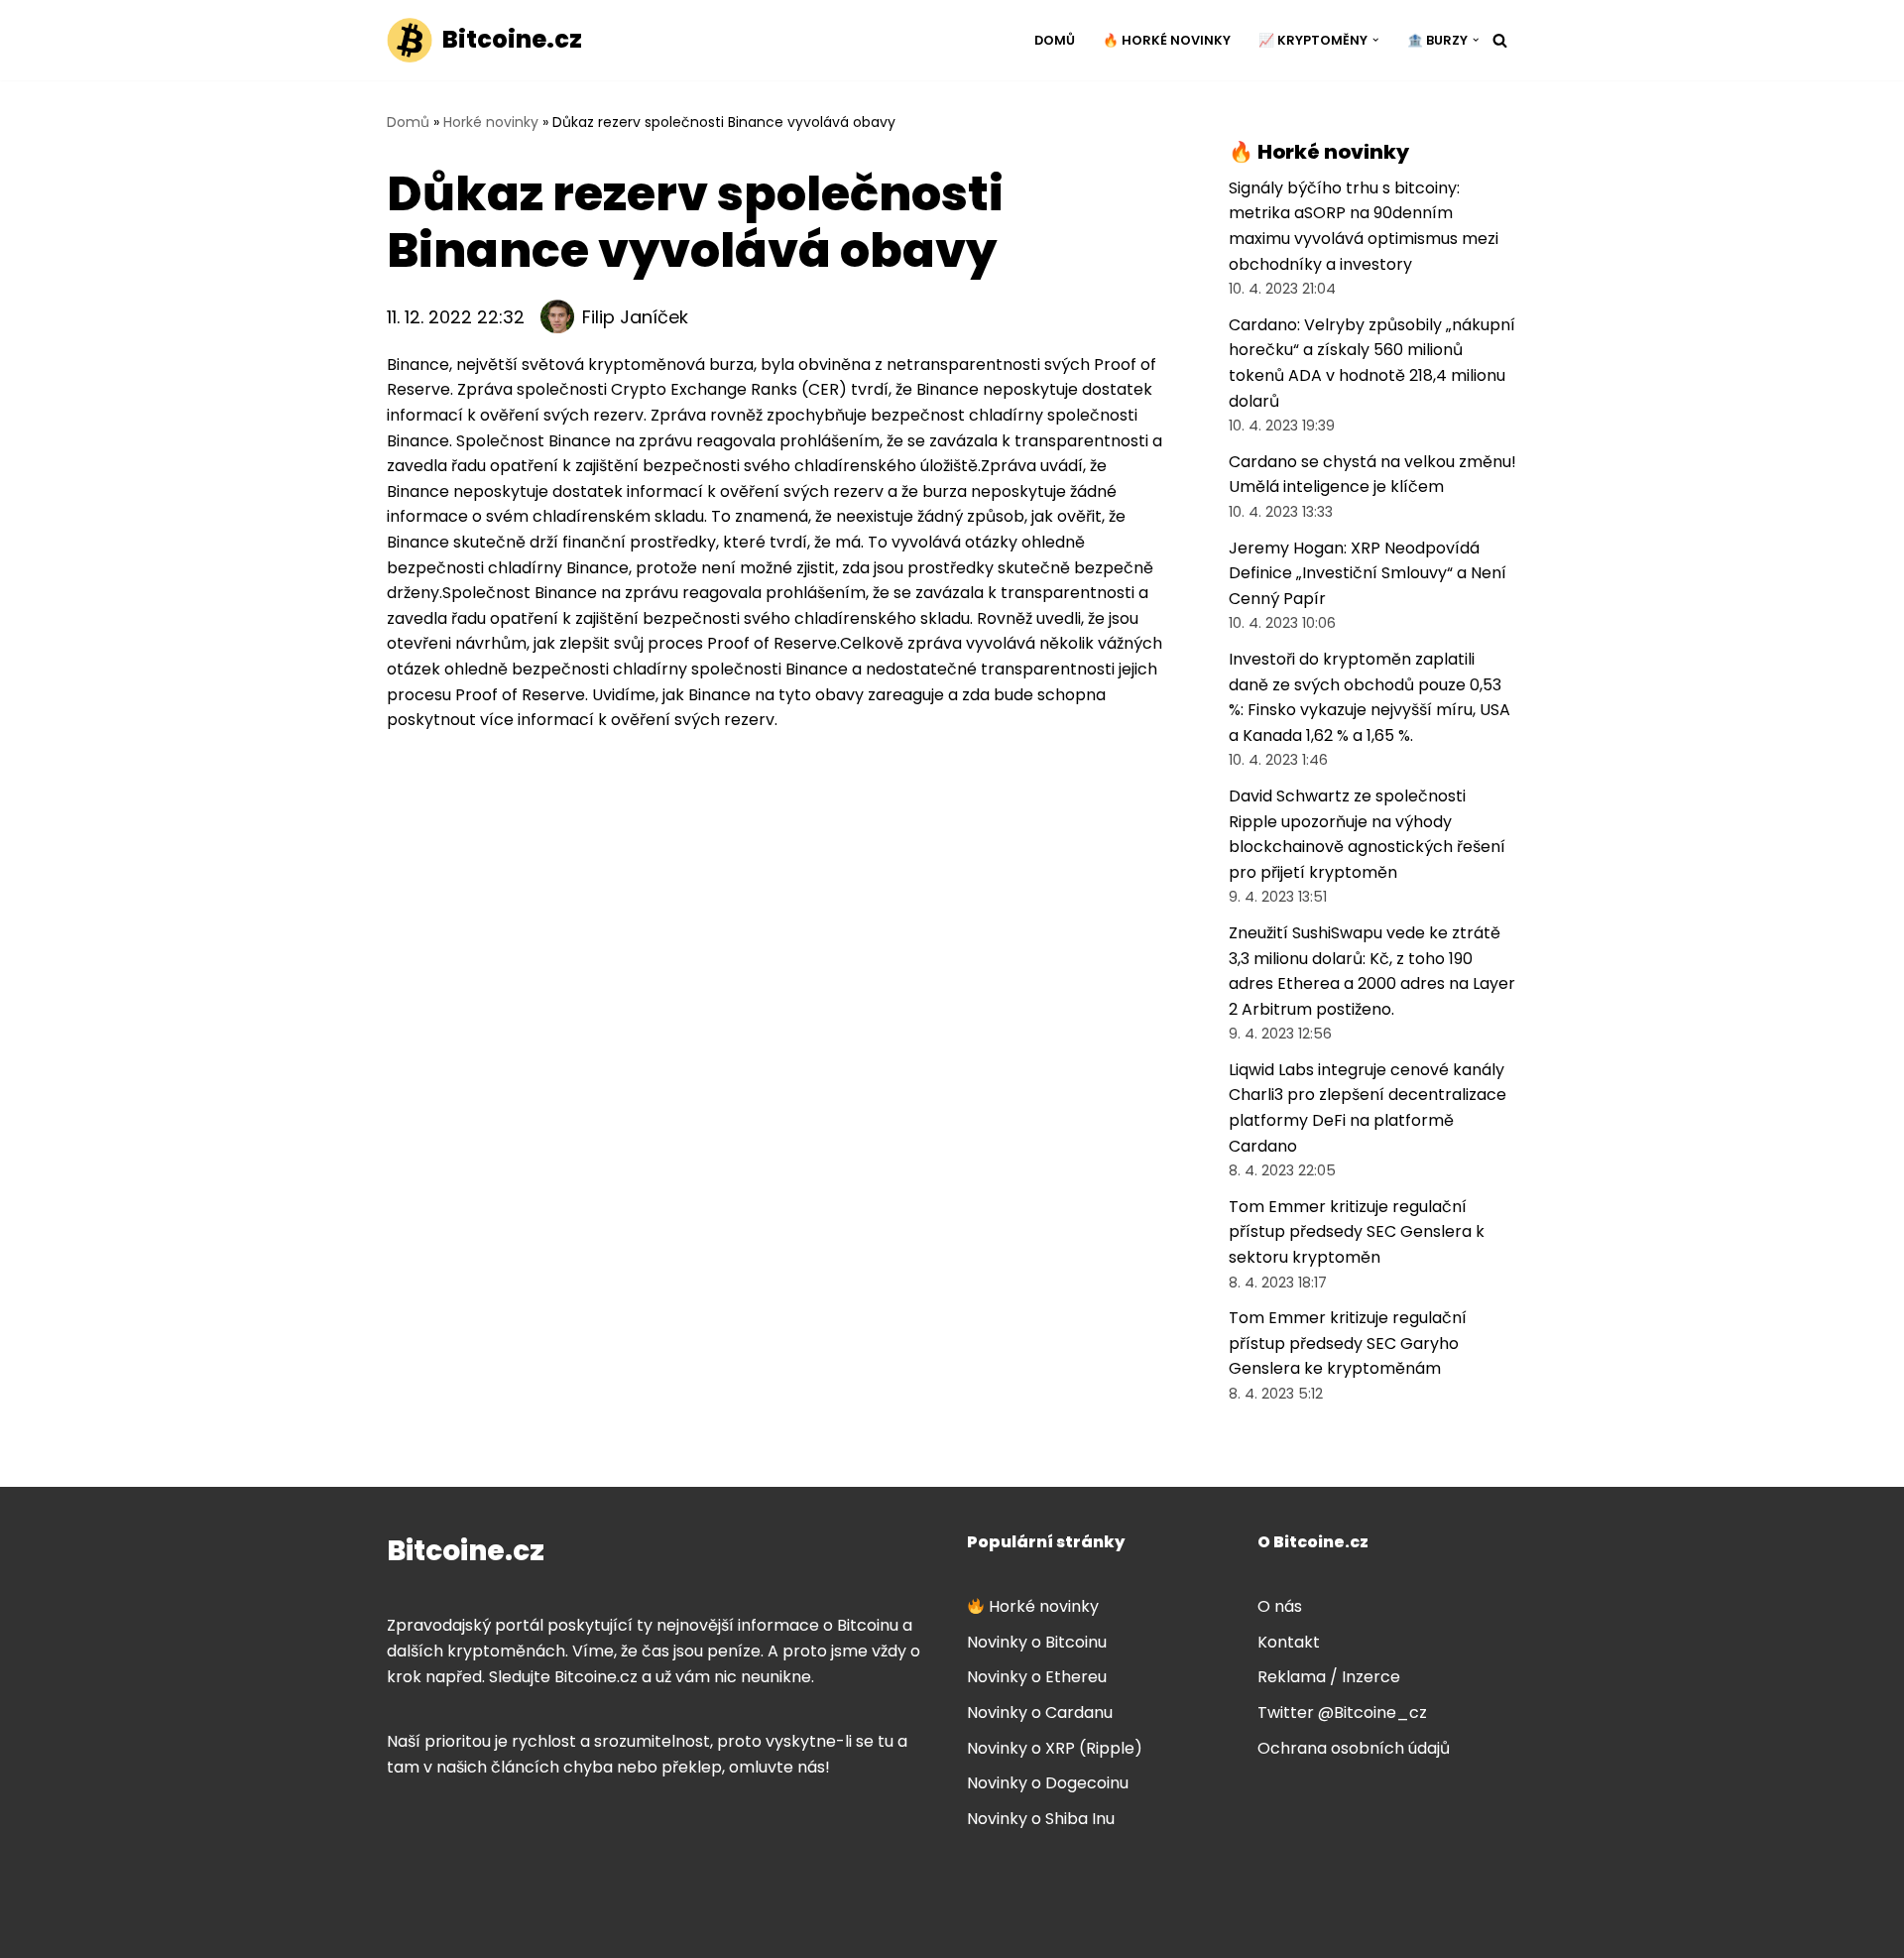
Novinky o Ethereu (1037, 1677)
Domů (1055, 40)
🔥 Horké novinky (1167, 40)
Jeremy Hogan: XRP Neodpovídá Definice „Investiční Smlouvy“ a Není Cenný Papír (1368, 573)
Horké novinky (491, 122)
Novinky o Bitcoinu (1037, 1642)
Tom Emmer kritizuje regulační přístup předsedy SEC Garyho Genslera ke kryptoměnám (1348, 1343)
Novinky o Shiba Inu (1041, 1819)
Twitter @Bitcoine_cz (1342, 1713)
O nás (1280, 1606)
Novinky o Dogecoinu (1048, 1783)
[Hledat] (1500, 40)
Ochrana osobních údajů (1354, 1748)
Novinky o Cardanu (1040, 1713)
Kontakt (1289, 1642)
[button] (1375, 40)
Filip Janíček (635, 317)
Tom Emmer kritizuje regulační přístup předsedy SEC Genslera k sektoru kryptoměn (1357, 1232)
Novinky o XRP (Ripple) (1055, 1748)
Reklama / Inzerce (1329, 1677)
